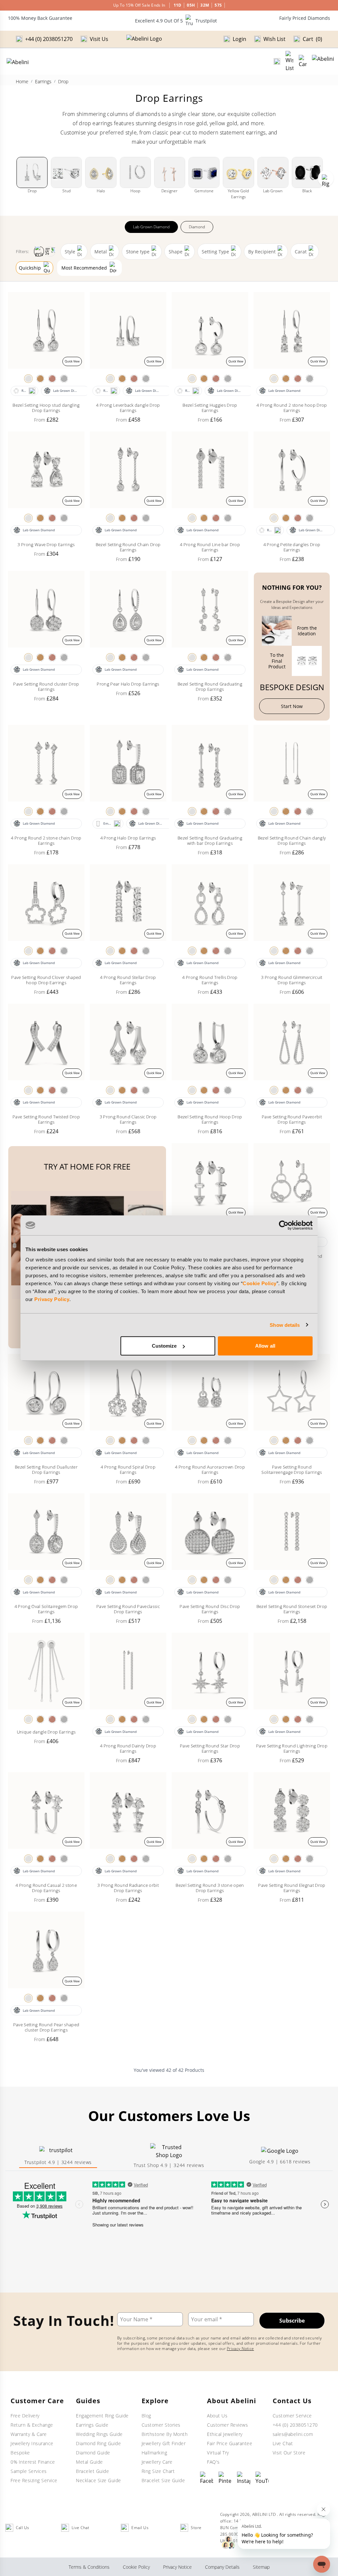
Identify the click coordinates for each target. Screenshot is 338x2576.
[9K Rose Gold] (52, 379)
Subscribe (292, 2321)
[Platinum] (64, 379)
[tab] (58, 2156)
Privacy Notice (240, 2349)
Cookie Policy (260, 1283)
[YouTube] (262, 2478)
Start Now (292, 706)
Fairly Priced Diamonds (305, 18)
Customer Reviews (227, 2425)
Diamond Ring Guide (98, 2443)
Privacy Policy (52, 1299)
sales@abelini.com (293, 2434)
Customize (164, 1346)
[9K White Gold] (28, 379)
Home (22, 81)
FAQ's (213, 2462)
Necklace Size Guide (99, 2480)
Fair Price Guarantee (230, 2443)
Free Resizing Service (34, 2480)
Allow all (265, 1346)
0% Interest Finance (33, 2462)
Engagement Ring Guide (102, 2416)
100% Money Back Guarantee (40, 18)
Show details (285, 1325)
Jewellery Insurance (32, 2443)
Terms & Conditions (89, 2567)
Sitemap (261, 2567)
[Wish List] (289, 61)
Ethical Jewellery (225, 2434)
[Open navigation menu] (323, 61)
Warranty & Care (29, 2434)
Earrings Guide (92, 2425)
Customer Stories (161, 2425)
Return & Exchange (32, 2425)
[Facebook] (207, 2478)
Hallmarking (154, 2453)
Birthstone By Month (165, 2434)
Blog (146, 2416)
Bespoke (20, 2453)
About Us (217, 2416)
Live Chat (283, 2443)
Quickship (30, 268)
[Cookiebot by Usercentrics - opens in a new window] (284, 1225)
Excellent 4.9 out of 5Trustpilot (176, 21)
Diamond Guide (93, 2453)
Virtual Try (218, 2453)
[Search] (277, 61)
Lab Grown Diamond (151, 227)
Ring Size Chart (158, 2471)
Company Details (222, 2567)
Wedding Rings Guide (99, 2434)
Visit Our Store (289, 2453)
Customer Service (292, 2416)
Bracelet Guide (92, 2471)
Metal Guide (89, 2462)
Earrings (43, 81)
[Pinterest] (225, 2478)
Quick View (72, 361)
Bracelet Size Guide (163, 2480)
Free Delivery (25, 2416)
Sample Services (29, 2471)
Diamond (197, 227)
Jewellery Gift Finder (164, 2443)
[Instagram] (244, 2478)
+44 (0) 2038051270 (295, 2425)
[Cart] (303, 61)
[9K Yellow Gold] (40, 379)
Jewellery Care (157, 2462)
